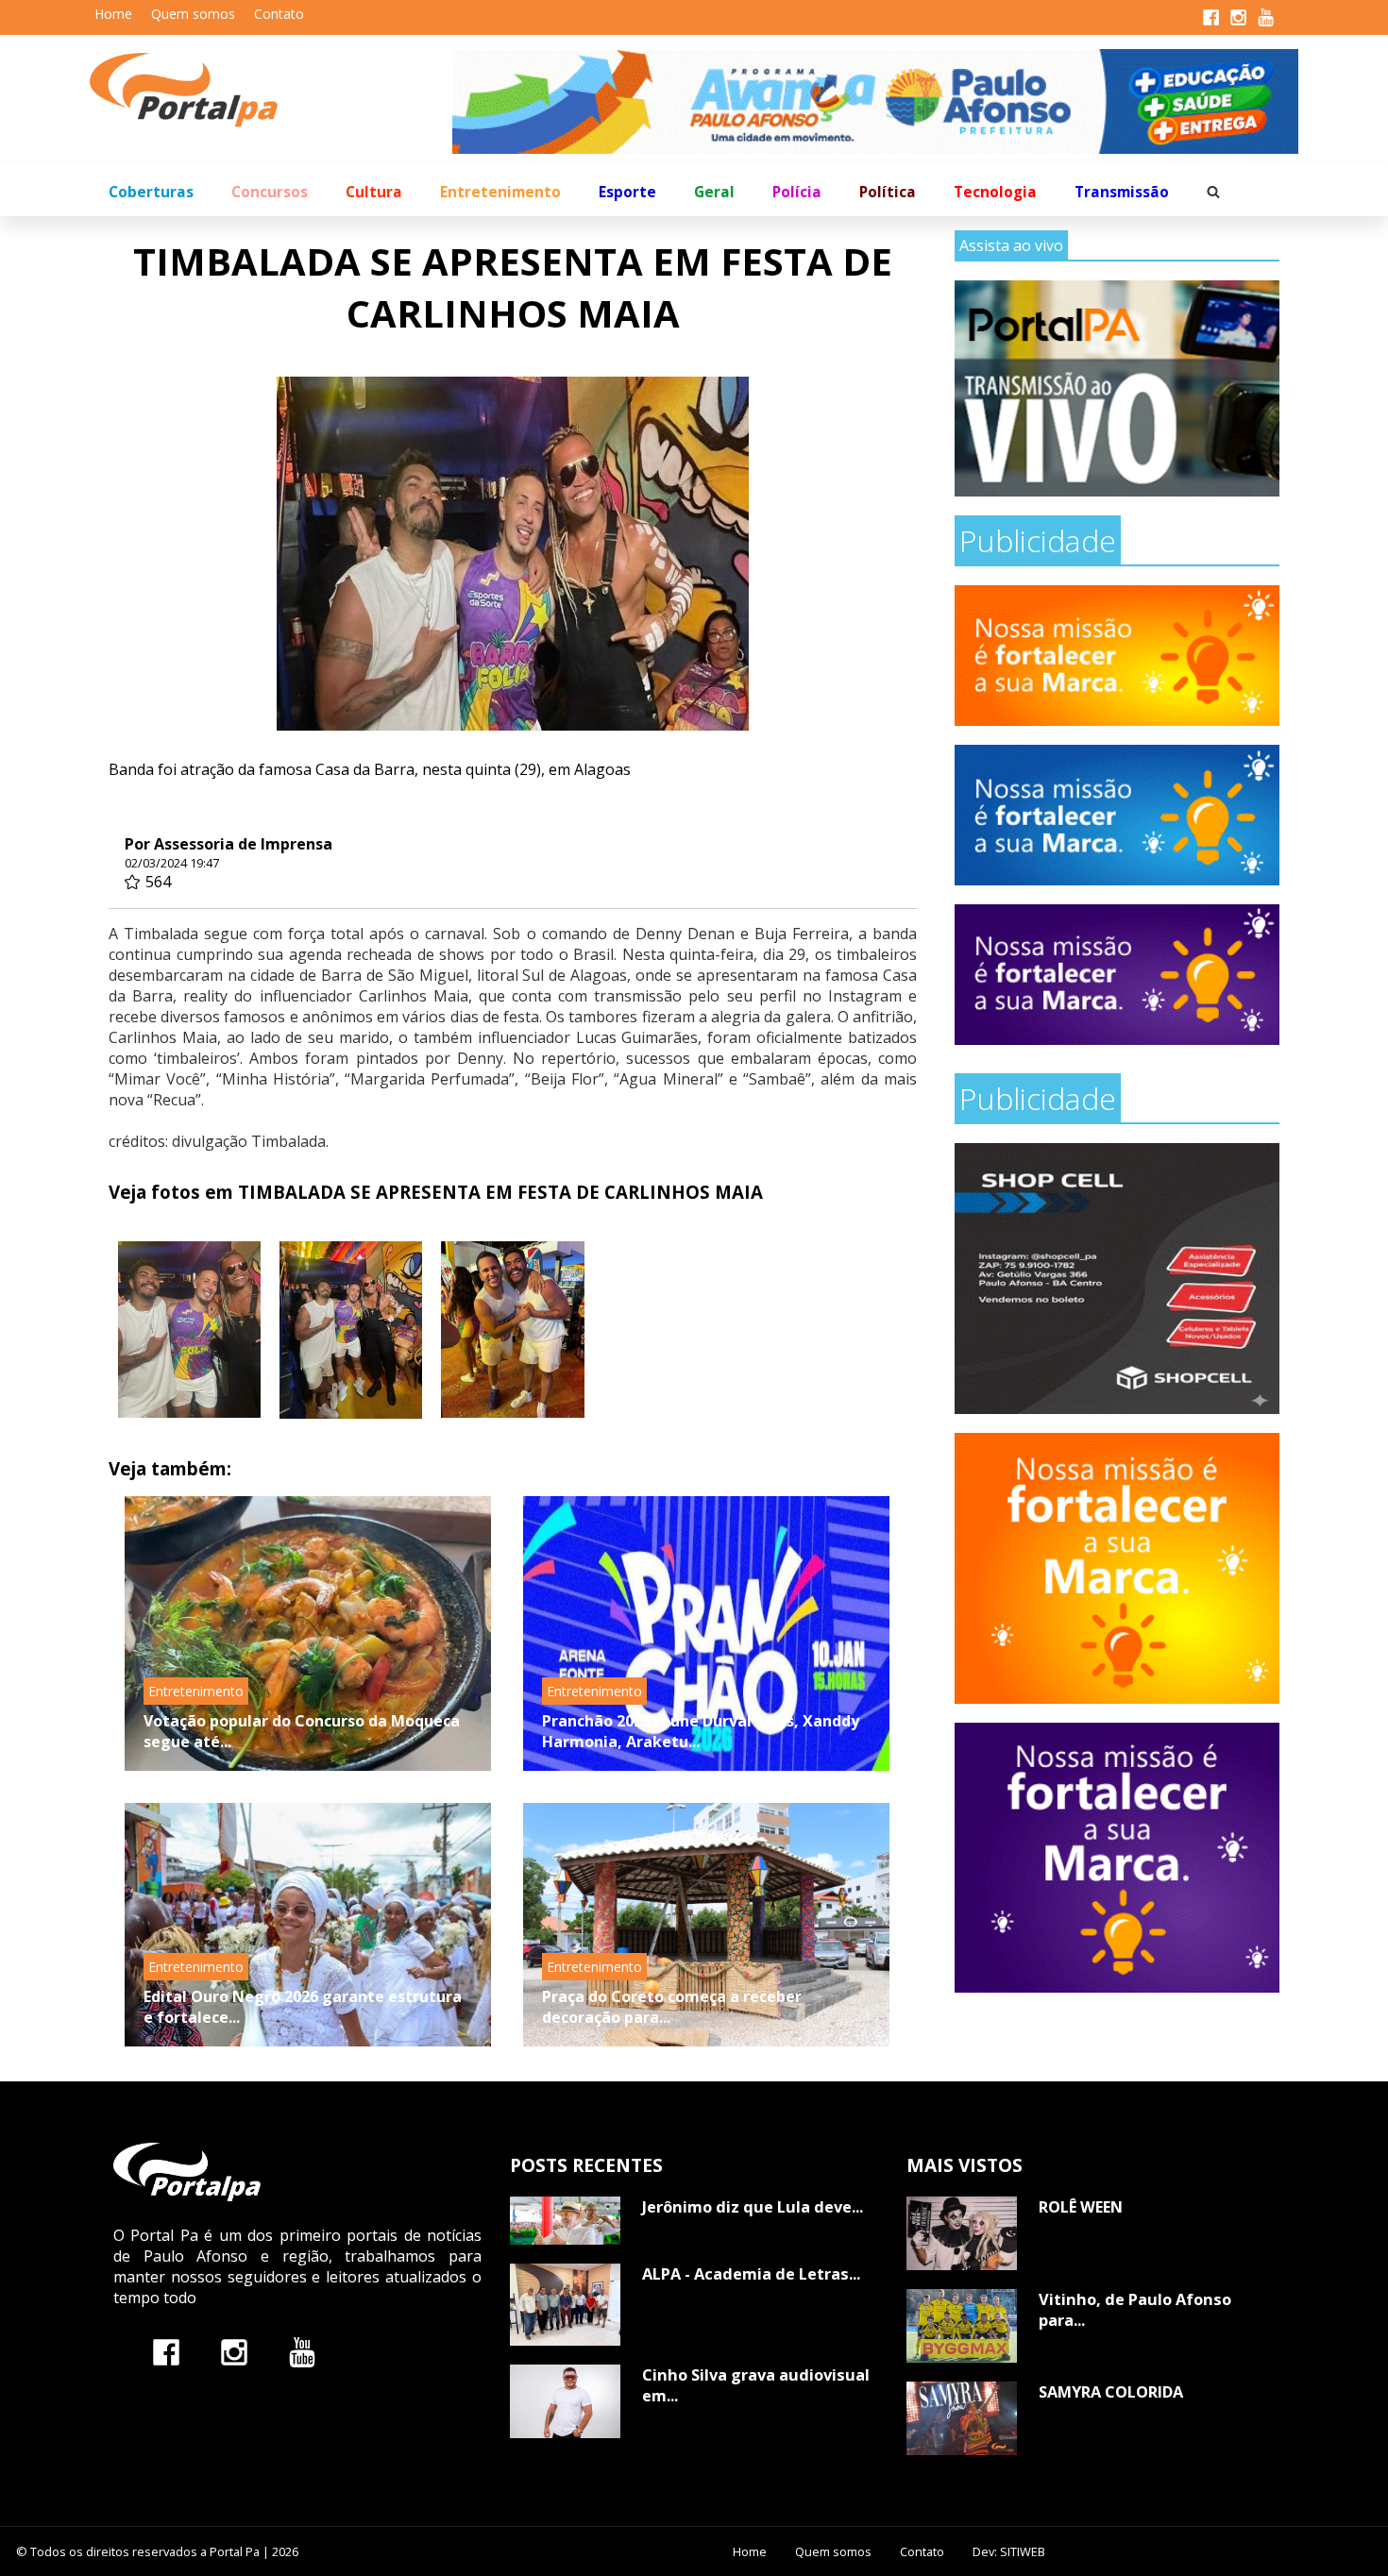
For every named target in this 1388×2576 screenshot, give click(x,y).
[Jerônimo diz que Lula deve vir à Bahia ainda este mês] (565, 2220)
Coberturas (151, 192)
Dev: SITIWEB (1009, 2551)
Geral (714, 192)
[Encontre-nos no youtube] (302, 2352)
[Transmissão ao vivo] (1117, 388)
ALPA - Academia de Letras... (751, 2274)
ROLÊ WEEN (1081, 2207)
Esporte (627, 192)
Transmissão (1122, 192)
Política (888, 192)
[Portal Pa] (271, 90)
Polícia (797, 192)
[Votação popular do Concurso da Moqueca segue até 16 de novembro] (308, 1633)
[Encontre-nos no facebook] (166, 2352)
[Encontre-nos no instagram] (234, 2352)
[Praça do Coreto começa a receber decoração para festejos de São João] (706, 1925)
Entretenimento (500, 192)
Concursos (270, 192)
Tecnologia (995, 192)
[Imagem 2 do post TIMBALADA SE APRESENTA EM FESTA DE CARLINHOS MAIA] (351, 1330)
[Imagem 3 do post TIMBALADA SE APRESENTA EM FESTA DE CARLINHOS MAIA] (512, 1330)
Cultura (374, 192)
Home (113, 14)
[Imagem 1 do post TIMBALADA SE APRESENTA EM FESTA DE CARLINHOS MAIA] (189, 1330)
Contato (279, 14)
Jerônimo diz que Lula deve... (753, 2207)
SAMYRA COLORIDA (1111, 2392)
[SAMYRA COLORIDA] (962, 2418)
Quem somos (193, 14)
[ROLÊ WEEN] (962, 2233)
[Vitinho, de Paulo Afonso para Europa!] (962, 2326)
